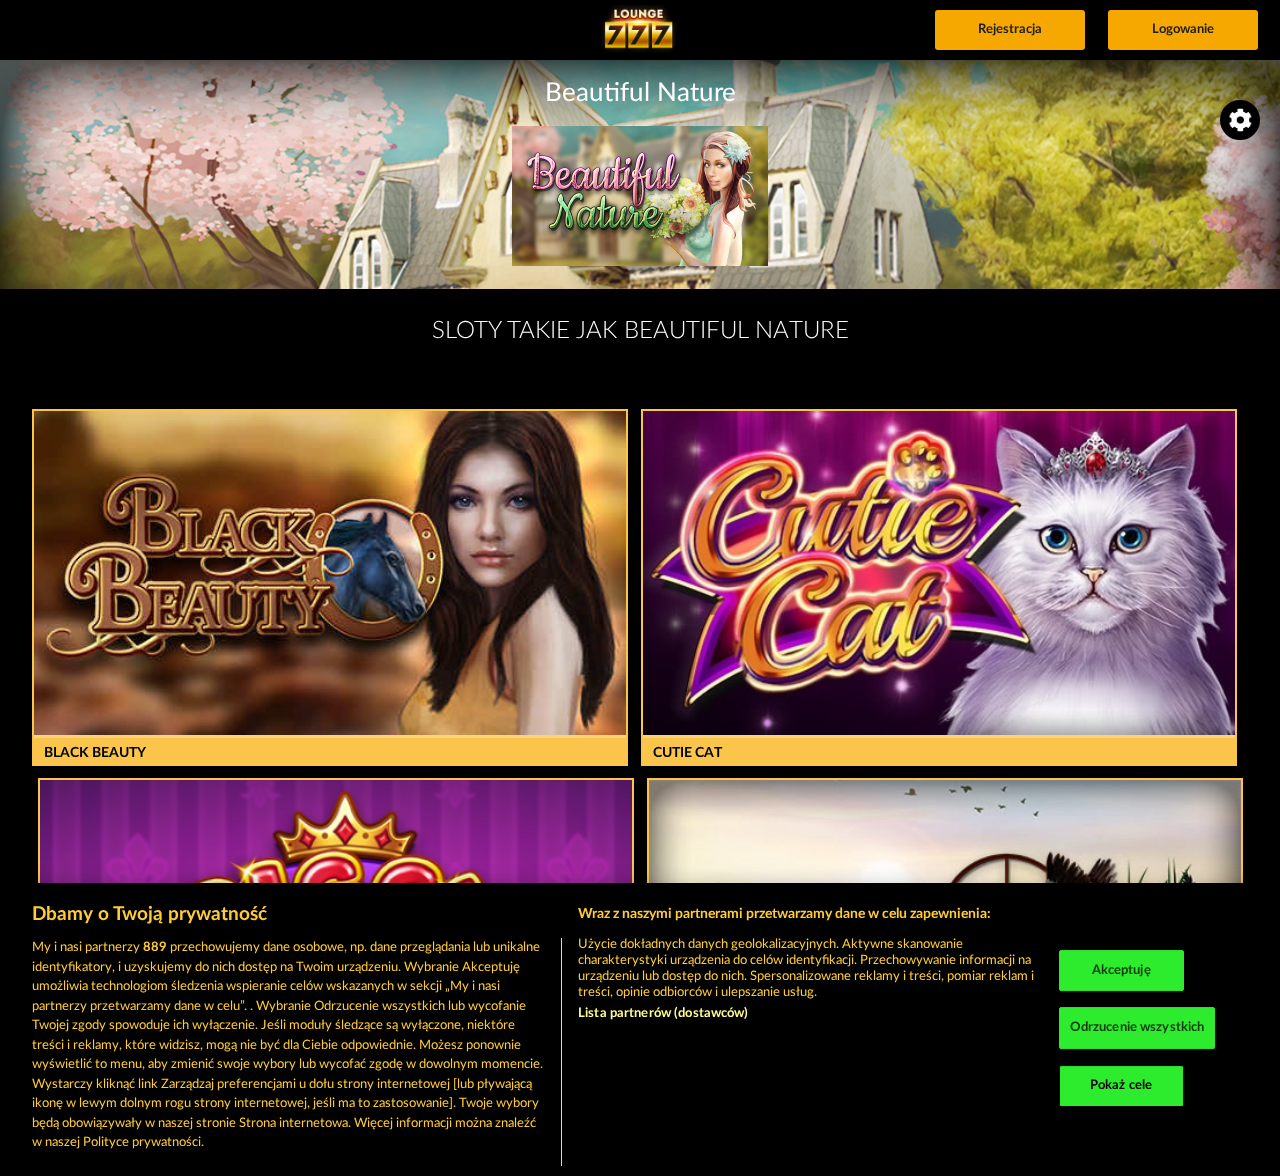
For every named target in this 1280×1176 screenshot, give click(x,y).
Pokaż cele (1121, 1085)
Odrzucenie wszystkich (1137, 1027)
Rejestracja (1010, 29)
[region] (640, 1029)
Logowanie (1183, 29)
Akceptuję (1121, 970)
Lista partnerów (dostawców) (663, 1013)
